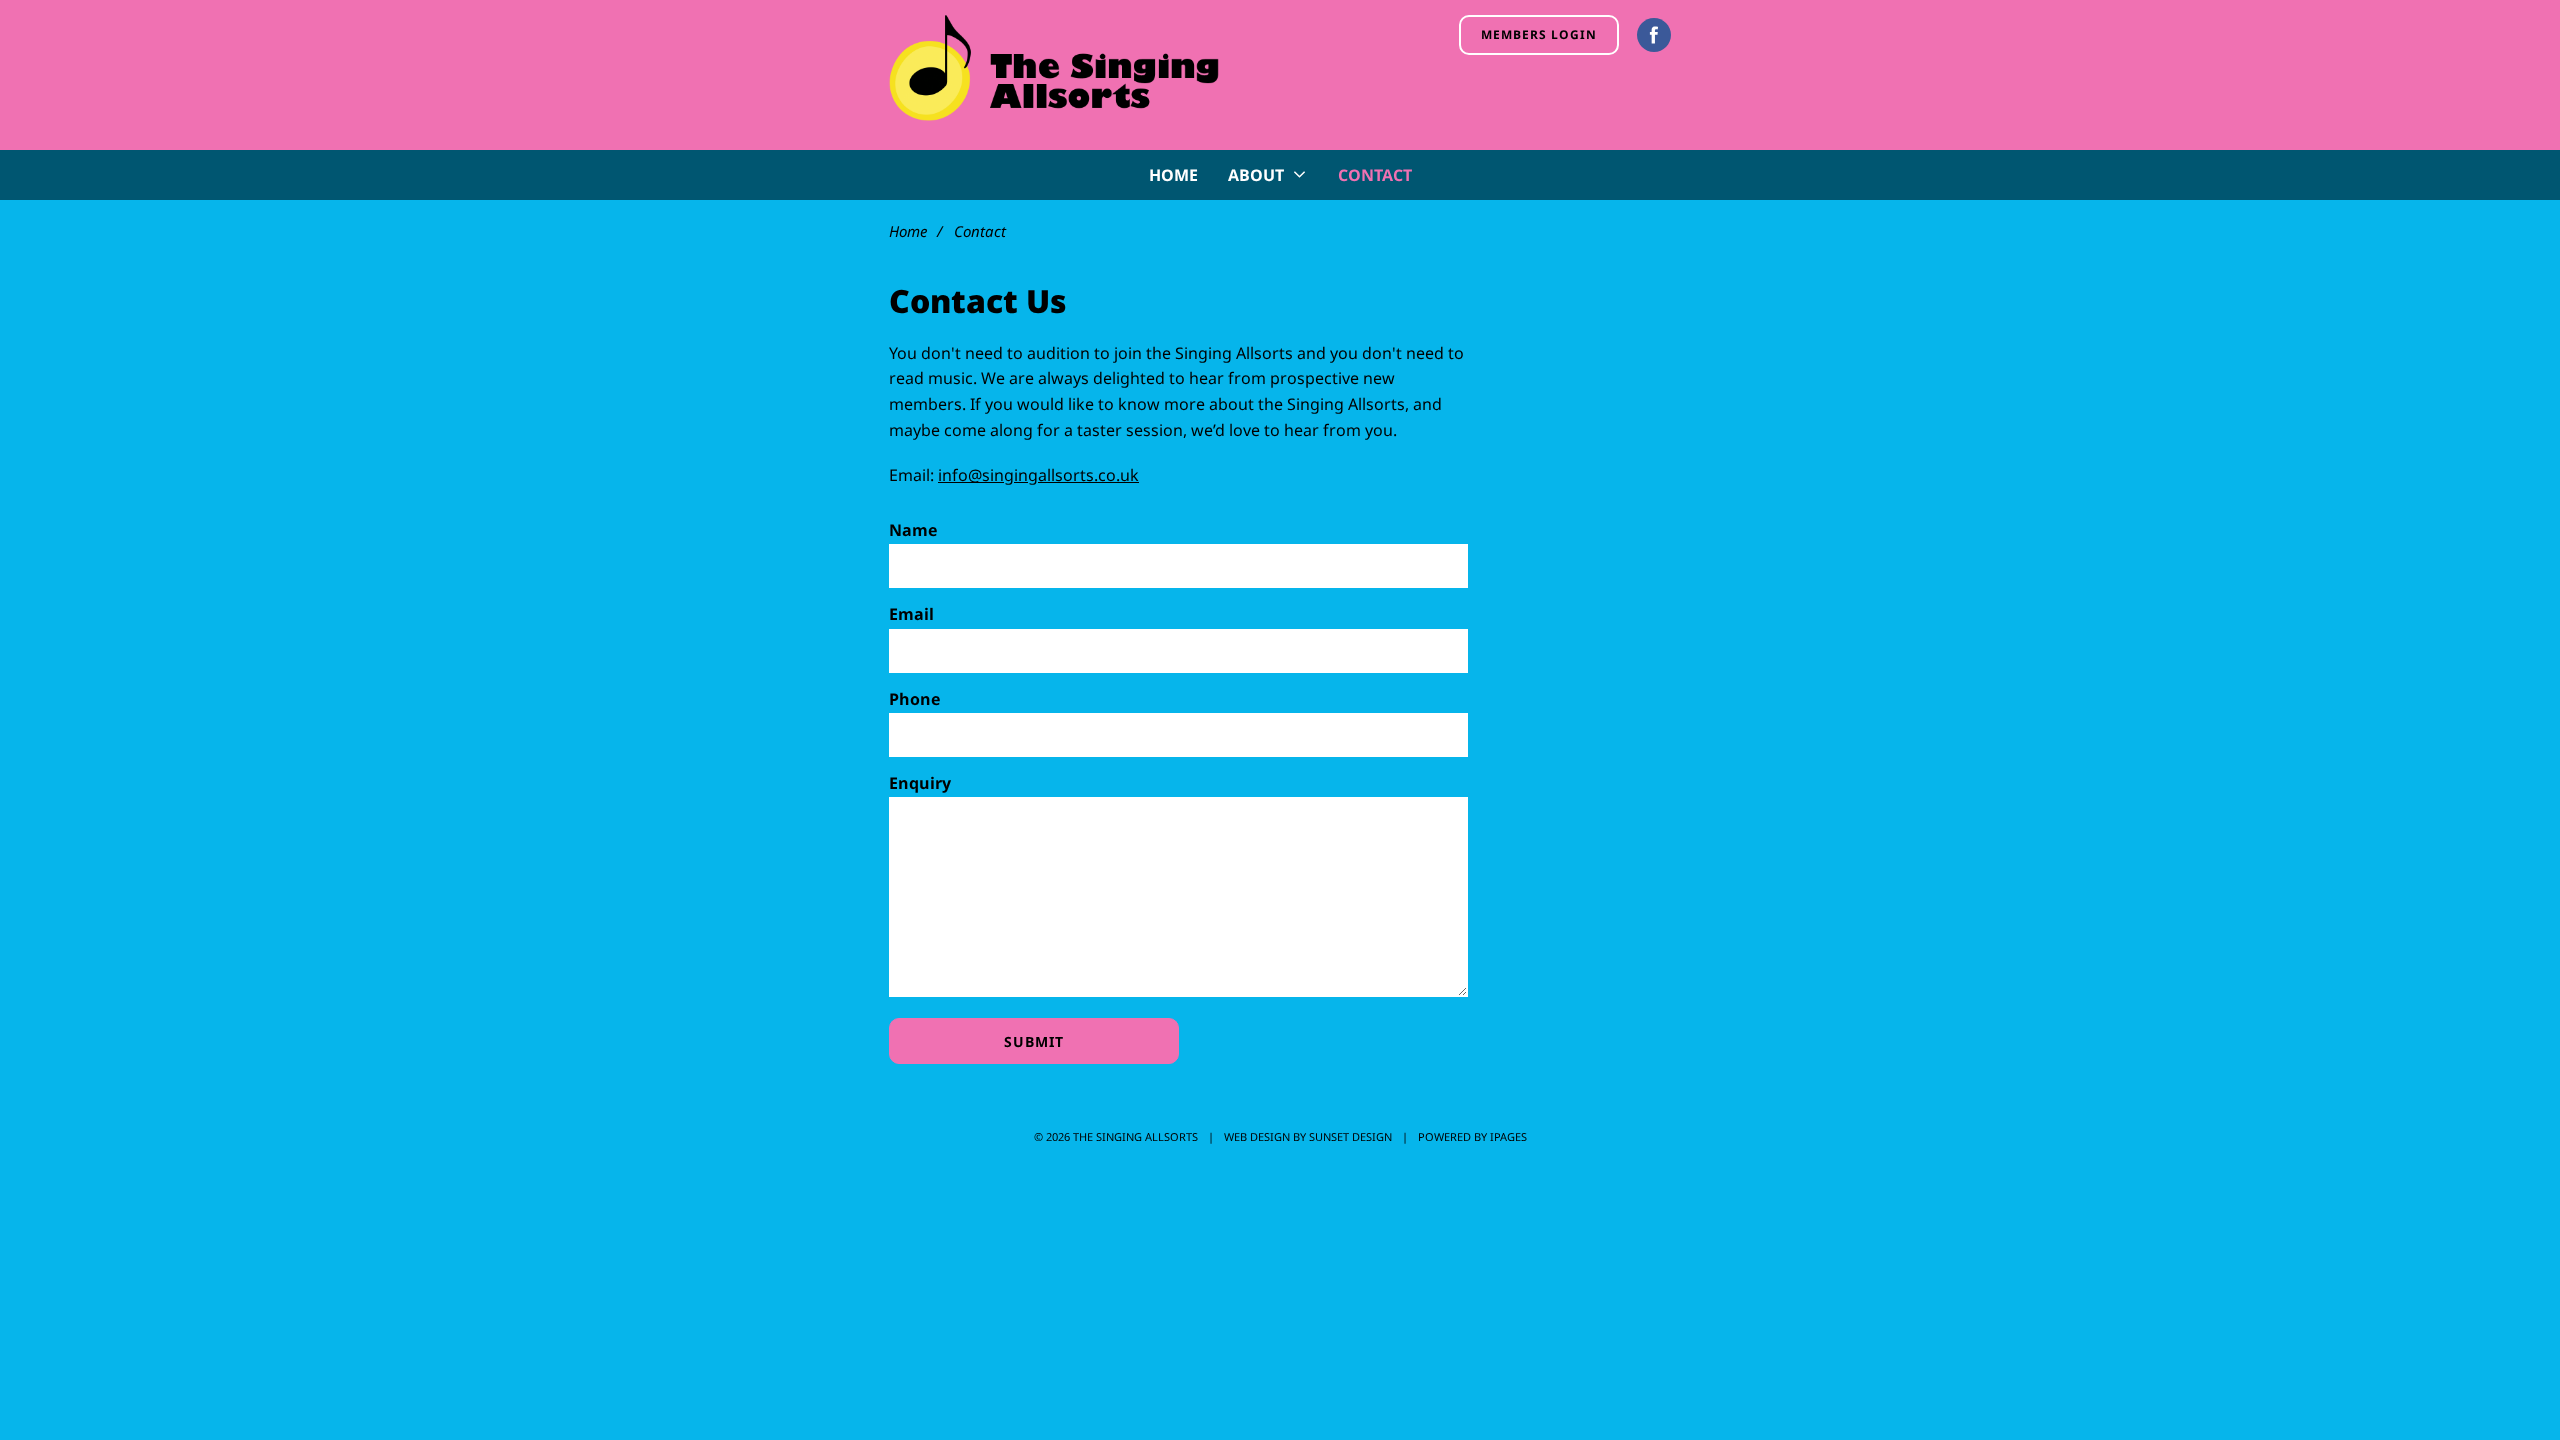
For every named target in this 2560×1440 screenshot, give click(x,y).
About (1256, 175)
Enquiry (920, 783)
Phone (914, 699)
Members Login (1539, 34)
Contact (1375, 175)
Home (1173, 175)
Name (913, 530)
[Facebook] (1654, 35)
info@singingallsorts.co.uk (1038, 475)
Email (911, 614)
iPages (1508, 1136)
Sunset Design (1350, 1136)
